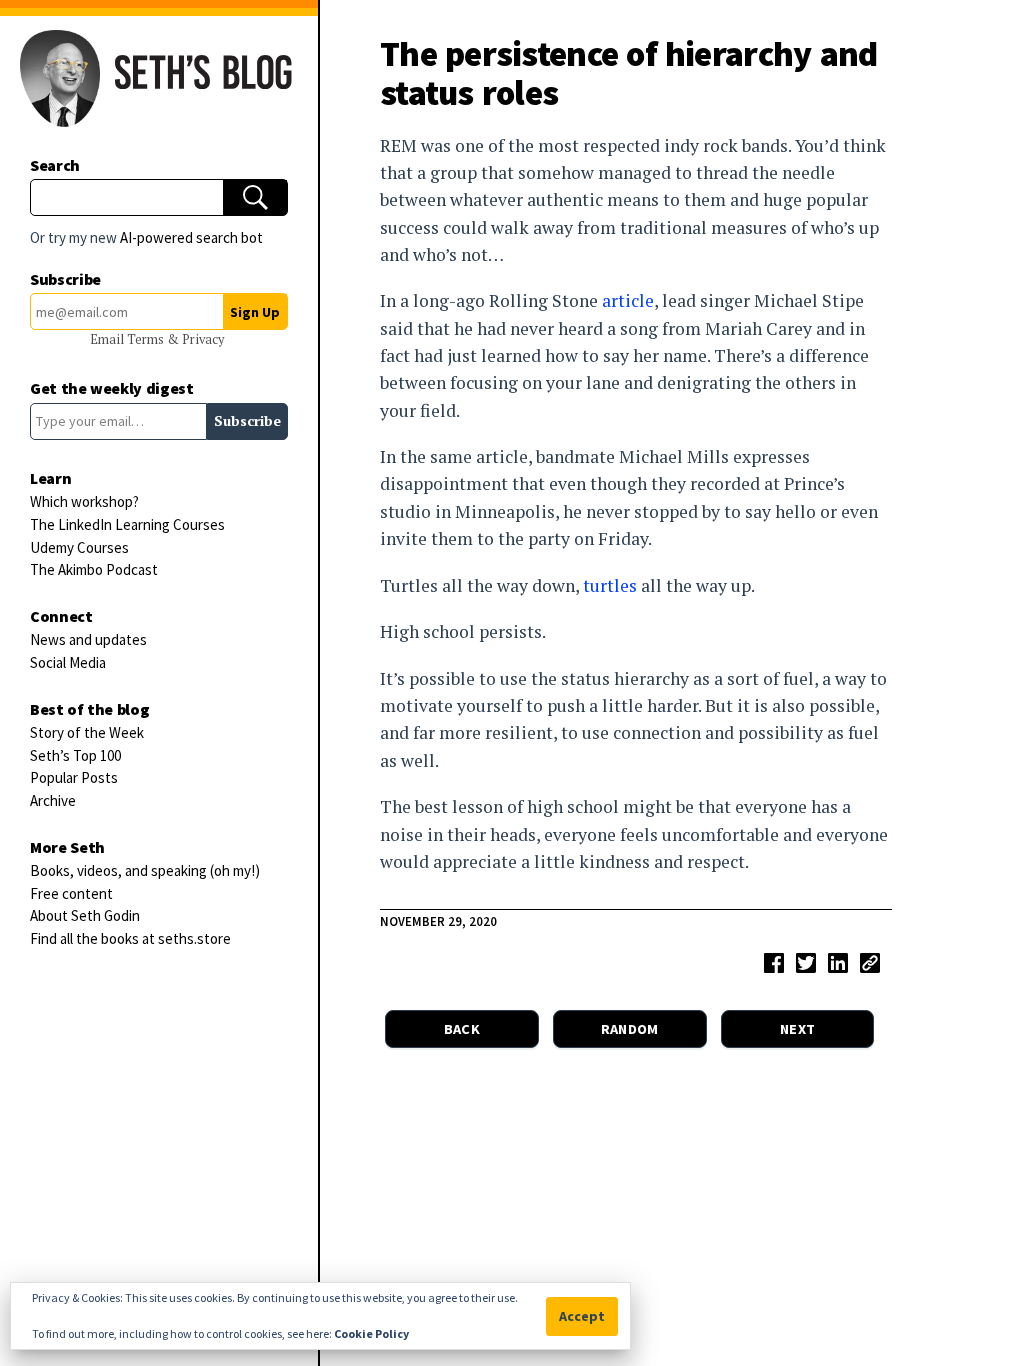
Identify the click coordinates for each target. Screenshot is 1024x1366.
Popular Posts (74, 777)
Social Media (68, 662)
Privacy (203, 339)
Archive (53, 800)
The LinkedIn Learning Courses (127, 524)
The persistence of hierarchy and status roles (629, 73)
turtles (610, 585)
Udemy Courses (79, 547)
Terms (147, 339)
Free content (71, 893)
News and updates (88, 639)
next (797, 1029)
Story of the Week (87, 732)
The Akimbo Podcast (94, 569)
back (462, 1029)
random (630, 1029)
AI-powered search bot (191, 237)
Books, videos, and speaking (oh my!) (145, 870)
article (628, 300)
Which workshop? (84, 501)
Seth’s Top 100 (75, 755)
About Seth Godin (85, 915)
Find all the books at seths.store (130, 938)
